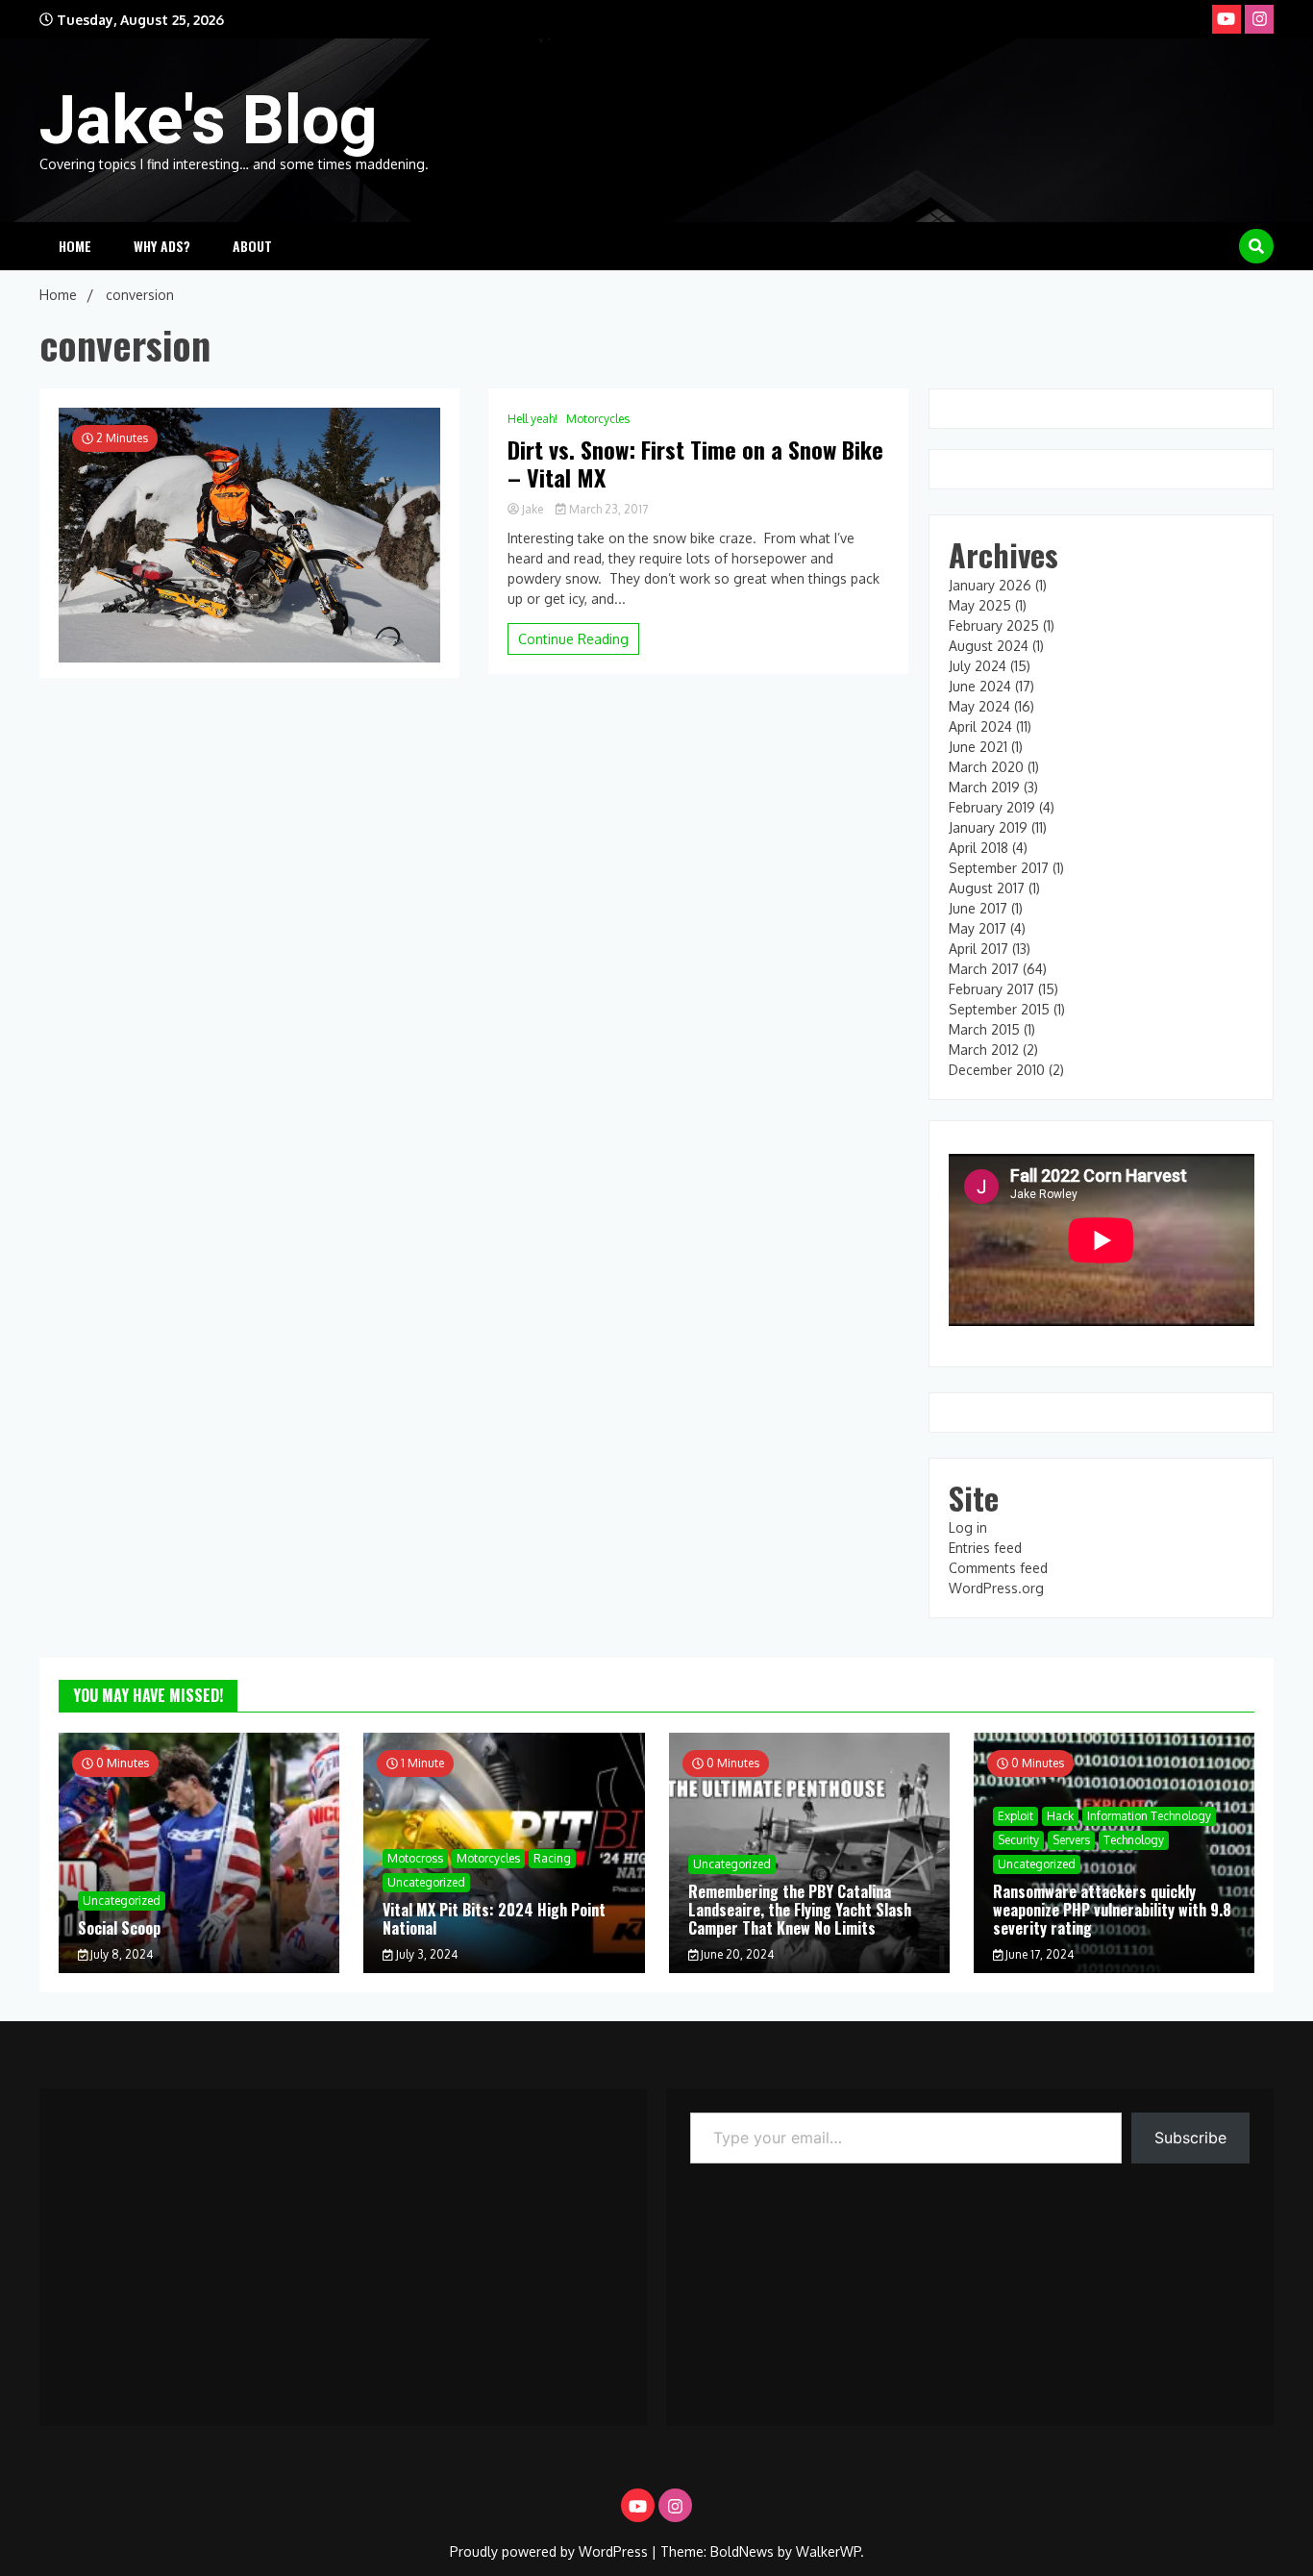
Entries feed (985, 1548)
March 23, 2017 (607, 509)
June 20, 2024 (736, 1954)
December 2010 (997, 1070)
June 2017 (978, 908)
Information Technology (1149, 1816)
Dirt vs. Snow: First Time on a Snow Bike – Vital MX (695, 463)
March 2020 (986, 767)
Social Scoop (119, 1928)
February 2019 (992, 807)
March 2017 (984, 969)
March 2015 (984, 1029)
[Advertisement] (343, 2247)
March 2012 (984, 1050)
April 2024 (980, 726)
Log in (968, 1527)
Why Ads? (162, 246)
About (252, 246)
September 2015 (999, 1009)
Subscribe (1190, 2138)
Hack (1060, 1816)
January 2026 (990, 585)
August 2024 (989, 646)
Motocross (415, 1858)
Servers (1071, 1840)
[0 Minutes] (199, 1968)
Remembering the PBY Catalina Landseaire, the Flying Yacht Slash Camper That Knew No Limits (800, 1910)
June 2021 (978, 747)
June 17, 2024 (1038, 1954)
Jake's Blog (209, 120)
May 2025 (980, 605)
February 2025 (994, 625)
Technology (1134, 1840)
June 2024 (980, 686)
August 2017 (987, 888)
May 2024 (979, 706)
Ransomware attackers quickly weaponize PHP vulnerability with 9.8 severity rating (1112, 1910)
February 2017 (991, 989)
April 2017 (979, 949)
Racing (552, 1858)
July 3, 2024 (425, 1954)
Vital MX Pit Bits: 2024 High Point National (494, 1919)
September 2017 (999, 868)
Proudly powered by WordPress (551, 2551)
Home (75, 246)
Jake (533, 509)
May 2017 (978, 928)
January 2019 (988, 827)
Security (1018, 1840)
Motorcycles (598, 419)
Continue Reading (573, 639)
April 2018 (979, 848)
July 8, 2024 (120, 1954)
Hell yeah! (533, 419)
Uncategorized (122, 1901)
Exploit (1016, 1816)
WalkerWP (828, 2551)
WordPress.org (996, 1588)
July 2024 (978, 666)
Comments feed (998, 1568)
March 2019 (984, 787)
